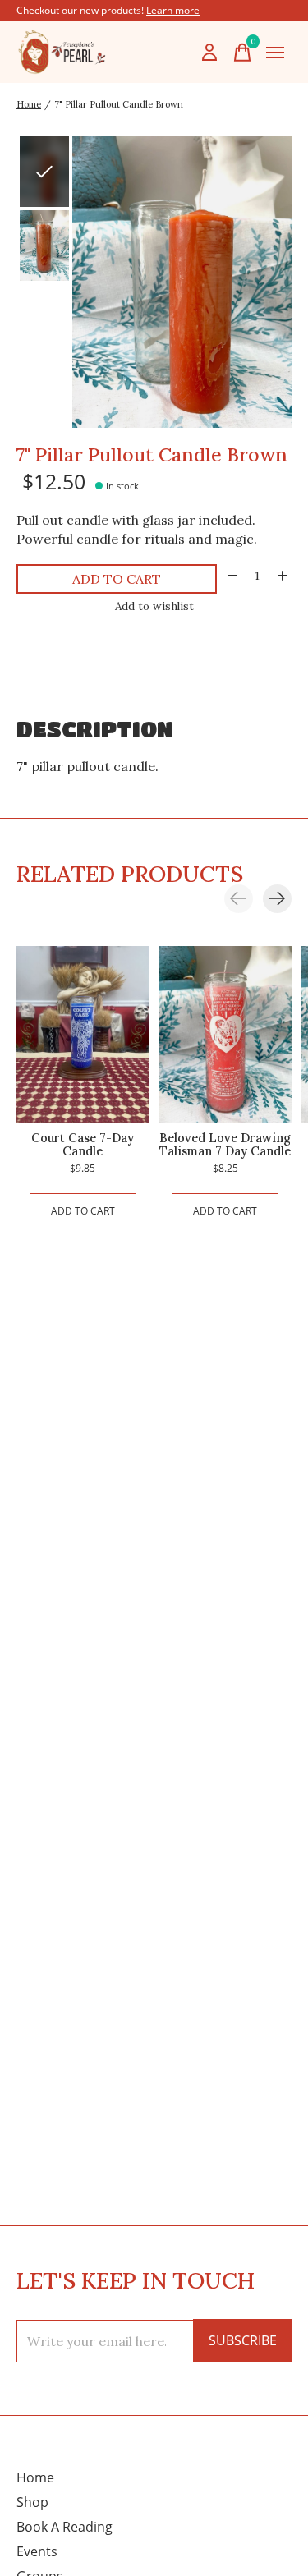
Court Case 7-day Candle (83, 1144)
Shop (32, 2502)
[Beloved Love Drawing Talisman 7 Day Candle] (226, 1034)
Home (35, 2477)
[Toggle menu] (275, 53)
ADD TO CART (117, 579)
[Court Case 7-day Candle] (83, 1034)
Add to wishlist (154, 606)
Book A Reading (64, 2527)
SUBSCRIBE (243, 2340)
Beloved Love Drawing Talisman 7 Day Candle (225, 1144)
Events (37, 2551)
